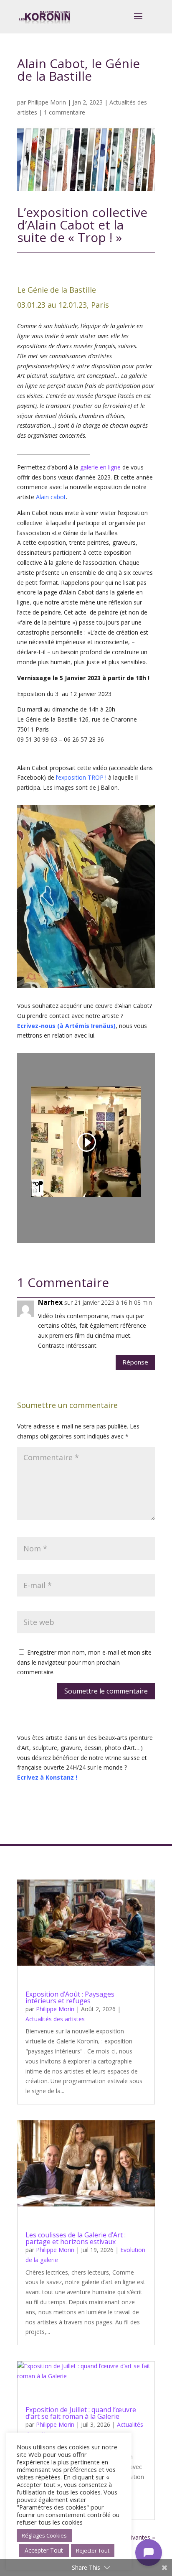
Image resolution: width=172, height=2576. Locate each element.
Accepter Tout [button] (44, 2550)
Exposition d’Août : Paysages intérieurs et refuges (70, 1997)
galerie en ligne (100, 467)
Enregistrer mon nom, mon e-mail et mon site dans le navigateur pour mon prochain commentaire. (84, 1662)
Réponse (135, 1362)
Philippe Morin (47, 102)
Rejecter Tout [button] (93, 2550)
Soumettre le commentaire (106, 1691)
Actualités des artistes (55, 2019)
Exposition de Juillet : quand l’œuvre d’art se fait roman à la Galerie (81, 2413)
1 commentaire (64, 112)
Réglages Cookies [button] (44, 2535)
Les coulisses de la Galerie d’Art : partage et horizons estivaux (76, 2238)
